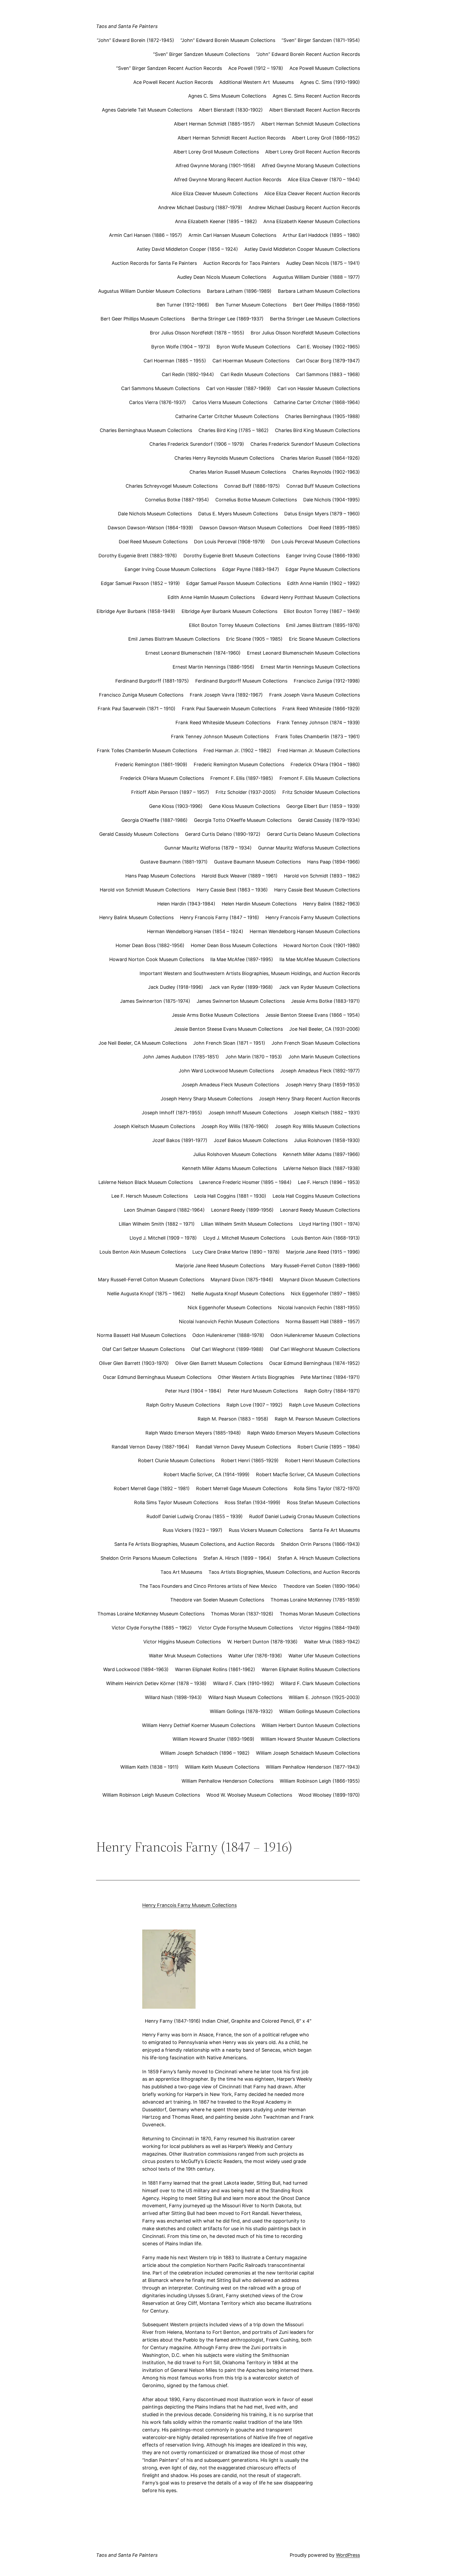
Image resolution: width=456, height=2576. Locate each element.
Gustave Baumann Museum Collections (257, 862)
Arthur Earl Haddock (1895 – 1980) (321, 235)
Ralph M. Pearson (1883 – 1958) (233, 1419)
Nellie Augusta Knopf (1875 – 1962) (146, 1294)
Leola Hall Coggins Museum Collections (316, 1196)
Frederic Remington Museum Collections (239, 764)
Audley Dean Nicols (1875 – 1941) (323, 263)
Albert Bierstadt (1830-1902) (231, 110)
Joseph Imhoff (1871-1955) (172, 1113)
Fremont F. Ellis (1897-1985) (242, 778)
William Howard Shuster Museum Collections (310, 1739)
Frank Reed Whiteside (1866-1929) (321, 709)
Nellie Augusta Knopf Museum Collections (238, 1294)
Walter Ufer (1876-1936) (255, 1656)
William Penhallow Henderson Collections (227, 1781)
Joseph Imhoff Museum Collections (248, 1113)
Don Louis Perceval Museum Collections (316, 542)
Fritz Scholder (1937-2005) (246, 792)
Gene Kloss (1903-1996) (176, 806)
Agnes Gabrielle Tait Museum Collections (147, 110)
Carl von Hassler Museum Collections (319, 388)
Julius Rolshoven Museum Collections (235, 1154)
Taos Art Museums (181, 1572)
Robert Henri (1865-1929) (250, 1460)
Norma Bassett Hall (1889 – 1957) (323, 1321)
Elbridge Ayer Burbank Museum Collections (229, 611)
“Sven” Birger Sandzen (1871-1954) (321, 40)
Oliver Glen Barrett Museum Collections (219, 1363)
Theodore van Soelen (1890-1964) (322, 1586)
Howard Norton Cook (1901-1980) (322, 945)
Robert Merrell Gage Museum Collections (242, 1488)
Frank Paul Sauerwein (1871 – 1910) (137, 709)
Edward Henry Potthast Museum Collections (311, 597)
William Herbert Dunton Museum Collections (311, 1725)
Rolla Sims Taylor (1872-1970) (327, 1488)
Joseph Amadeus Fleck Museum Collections (230, 1085)
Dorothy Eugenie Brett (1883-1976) (138, 556)
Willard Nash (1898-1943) (173, 1697)
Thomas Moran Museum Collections (320, 1614)
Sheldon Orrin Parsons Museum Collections (149, 1558)
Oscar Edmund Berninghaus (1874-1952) (315, 1363)
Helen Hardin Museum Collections (259, 904)
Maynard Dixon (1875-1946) (242, 1280)
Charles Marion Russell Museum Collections (238, 472)
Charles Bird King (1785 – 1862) (234, 430)
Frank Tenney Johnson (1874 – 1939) (318, 723)
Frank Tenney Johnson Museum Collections (220, 737)
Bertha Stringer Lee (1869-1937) (227, 319)
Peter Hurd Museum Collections (263, 1391)
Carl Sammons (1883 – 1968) (328, 374)
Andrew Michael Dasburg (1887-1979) (200, 207)
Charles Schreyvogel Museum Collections (172, 486)
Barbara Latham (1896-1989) (239, 291)
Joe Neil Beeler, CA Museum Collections (143, 1043)
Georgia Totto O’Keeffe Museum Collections (243, 820)
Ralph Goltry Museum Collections (183, 1405)
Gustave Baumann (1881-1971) (174, 862)
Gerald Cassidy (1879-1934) (329, 820)
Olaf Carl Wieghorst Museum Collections (315, 1349)
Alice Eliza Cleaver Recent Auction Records (312, 193)
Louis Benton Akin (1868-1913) (326, 1238)
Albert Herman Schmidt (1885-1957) (214, 124)
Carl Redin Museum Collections (255, 374)
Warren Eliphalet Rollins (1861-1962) (215, 1669)
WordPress (348, 2555)
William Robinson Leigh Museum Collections (151, 1795)
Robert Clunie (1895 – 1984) (329, 1447)
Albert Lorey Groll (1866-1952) (326, 138)
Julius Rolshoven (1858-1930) (327, 1140)
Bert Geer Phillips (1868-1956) (326, 305)
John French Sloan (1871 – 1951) (229, 1043)
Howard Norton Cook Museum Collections (157, 959)
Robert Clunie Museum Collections (176, 1460)
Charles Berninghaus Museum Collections (146, 430)
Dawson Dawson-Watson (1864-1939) (150, 528)
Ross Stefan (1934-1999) (253, 1502)
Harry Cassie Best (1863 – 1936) (232, 890)
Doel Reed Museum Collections (153, 542)
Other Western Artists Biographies (256, 1377)
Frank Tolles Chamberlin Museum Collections (147, 750)
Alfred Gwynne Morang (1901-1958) (215, 166)
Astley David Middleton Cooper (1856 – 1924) (187, 249)
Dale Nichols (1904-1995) (332, 500)
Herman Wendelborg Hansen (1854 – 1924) (195, 931)
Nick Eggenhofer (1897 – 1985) (325, 1294)
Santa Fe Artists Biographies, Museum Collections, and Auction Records (194, 1544)
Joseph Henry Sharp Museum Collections (207, 1099)
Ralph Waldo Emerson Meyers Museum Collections (304, 1433)
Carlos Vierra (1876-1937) (158, 402)
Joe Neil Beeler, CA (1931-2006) (325, 1029)
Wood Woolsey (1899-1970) (329, 1795)
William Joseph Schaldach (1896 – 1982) (205, 1753)
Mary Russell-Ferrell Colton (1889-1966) (315, 1266)
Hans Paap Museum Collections (160, 876)
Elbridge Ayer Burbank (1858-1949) (136, 611)
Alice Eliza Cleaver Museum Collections (215, 193)
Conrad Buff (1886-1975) (252, 486)
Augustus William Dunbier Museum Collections (149, 291)
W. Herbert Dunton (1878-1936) (262, 1642)
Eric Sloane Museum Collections (324, 639)
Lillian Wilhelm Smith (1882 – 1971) (157, 1224)
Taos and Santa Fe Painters (127, 26)
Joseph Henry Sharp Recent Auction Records (309, 1099)
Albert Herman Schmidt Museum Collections (311, 124)
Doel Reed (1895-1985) (334, 528)
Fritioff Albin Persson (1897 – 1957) (170, 792)
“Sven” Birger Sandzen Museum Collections (201, 54)
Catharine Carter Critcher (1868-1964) (317, 402)
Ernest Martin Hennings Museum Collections (310, 667)
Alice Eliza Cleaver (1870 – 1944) (324, 179)
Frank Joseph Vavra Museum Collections (315, 695)
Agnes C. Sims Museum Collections (227, 96)
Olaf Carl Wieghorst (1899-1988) (227, 1349)
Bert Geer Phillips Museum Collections (143, 319)
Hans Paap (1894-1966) (334, 862)
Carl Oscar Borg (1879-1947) (328, 361)
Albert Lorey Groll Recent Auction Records (313, 152)
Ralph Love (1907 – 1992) (255, 1405)
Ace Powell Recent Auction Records (173, 82)
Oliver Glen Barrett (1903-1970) (134, 1363)
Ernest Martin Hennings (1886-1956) (213, 667)
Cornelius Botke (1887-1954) (177, 500)
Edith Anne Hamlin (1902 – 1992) (324, 583)
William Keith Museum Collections (222, 1767)
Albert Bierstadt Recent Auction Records (315, 110)
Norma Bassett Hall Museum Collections (141, 1335)
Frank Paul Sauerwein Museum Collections (229, 709)
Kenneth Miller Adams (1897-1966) (321, 1154)
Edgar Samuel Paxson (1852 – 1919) (140, 583)
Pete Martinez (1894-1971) (330, 1377)
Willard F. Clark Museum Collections (320, 1683)
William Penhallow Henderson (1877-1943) (313, 1767)
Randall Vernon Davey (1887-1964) (151, 1447)
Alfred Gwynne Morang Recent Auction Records (228, 179)
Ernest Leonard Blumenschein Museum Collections (303, 653)
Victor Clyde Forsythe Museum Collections (246, 1628)
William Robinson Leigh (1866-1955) (320, 1781)
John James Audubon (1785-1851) (181, 1057)
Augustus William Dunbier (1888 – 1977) (316, 277)
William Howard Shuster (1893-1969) (213, 1739)
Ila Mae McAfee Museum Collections (320, 959)
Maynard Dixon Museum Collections (320, 1280)
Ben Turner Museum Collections (251, 305)
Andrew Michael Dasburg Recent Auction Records (304, 207)
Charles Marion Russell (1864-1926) (320, 458)
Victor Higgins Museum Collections (182, 1642)
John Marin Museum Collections (324, 1057)
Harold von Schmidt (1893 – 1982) (322, 876)
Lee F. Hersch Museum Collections (150, 1196)
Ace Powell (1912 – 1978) (256, 68)
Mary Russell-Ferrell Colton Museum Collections (151, 1280)
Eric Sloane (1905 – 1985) (254, 639)
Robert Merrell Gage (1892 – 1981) (152, 1488)
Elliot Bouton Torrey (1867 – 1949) (322, 611)
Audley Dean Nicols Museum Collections (222, 277)
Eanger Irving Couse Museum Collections (170, 569)
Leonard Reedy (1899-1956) (242, 1210)
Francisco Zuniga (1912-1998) (327, 681)
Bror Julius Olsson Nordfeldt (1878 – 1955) (197, 333)
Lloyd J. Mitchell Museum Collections (244, 1238)
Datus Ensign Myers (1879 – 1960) (322, 514)
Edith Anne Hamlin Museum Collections (211, 597)
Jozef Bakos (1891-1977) (180, 1140)
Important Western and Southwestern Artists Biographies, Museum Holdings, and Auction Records (250, 973)
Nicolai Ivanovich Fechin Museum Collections (229, 1321)
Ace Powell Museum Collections (325, 68)
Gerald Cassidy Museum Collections (139, 834)
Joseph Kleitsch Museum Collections (154, 1126)
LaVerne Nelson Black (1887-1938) (322, 1168)
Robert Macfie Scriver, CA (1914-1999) (207, 1474)
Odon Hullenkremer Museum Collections (315, 1335)
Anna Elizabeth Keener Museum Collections (312, 221)
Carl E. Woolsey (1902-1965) (328, 347)
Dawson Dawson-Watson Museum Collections (251, 528)
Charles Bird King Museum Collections (317, 430)
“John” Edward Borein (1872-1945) (136, 40)
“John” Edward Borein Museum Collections (228, 40)
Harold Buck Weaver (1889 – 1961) (240, 876)
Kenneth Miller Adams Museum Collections (229, 1168)
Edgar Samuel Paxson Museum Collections (234, 583)
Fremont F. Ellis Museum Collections (320, 778)
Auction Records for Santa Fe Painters (154, 263)
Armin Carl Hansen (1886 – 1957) (146, 235)
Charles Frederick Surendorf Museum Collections (305, 444)
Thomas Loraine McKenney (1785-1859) (315, 1600)
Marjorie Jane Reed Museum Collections (220, 1266)
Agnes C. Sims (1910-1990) (330, 82)
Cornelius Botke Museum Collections (256, 500)
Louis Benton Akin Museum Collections (143, 1252)
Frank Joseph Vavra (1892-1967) (226, 695)
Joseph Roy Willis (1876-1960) (235, 1126)
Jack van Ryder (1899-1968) (241, 987)
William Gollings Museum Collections (320, 1711)
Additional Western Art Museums (256, 82)
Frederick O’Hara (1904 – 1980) (325, 764)
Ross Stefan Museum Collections (323, 1502)
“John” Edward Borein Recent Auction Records (308, 54)
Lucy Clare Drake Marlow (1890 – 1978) (236, 1252)
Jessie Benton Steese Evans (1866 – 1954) (313, 1015)
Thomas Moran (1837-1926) (242, 1614)
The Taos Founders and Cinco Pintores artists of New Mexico (208, 1586)
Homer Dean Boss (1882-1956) (150, 945)
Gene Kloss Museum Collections (244, 806)
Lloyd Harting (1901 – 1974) (329, 1224)
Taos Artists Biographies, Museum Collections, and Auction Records (284, 1572)
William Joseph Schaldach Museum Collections (308, 1753)
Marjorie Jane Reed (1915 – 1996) (323, 1252)
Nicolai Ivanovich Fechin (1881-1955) (319, 1308)
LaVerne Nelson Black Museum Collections (146, 1182)
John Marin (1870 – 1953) (254, 1057)
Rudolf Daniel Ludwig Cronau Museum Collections (305, 1516)
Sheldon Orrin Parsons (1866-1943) (320, 1544)
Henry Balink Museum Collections (136, 917)
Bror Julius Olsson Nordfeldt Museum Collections (305, 333)
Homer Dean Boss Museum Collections (234, 945)
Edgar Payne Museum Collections (323, 569)
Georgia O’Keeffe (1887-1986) (155, 820)
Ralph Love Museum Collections (324, 1405)
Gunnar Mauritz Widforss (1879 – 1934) (208, 848)
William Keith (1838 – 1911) (149, 1767)
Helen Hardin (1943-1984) (186, 904)
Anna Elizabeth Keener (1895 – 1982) (216, 221)
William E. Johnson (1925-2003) (324, 1697)
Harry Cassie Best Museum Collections (317, 890)
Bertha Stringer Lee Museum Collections (315, 319)
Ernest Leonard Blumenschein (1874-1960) (193, 653)
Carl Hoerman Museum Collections (251, 361)
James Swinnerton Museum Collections (241, 1001)
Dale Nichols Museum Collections (155, 514)
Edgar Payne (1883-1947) (251, 569)
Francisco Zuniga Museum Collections (141, 695)
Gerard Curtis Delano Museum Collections (313, 834)
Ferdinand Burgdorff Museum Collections (241, 681)
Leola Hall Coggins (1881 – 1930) (230, 1196)
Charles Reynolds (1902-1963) (326, 472)
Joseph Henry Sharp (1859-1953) (323, 1085)
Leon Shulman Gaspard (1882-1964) (164, 1210)
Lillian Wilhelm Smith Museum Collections (247, 1224)
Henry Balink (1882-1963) (331, 904)
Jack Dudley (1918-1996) (176, 987)
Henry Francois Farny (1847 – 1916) (220, 917)
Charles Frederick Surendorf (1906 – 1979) (197, 444)
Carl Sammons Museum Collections (160, 388)
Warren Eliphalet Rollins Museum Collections (311, 1669)
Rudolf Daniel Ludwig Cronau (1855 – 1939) (195, 1516)
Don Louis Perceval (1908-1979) (229, 542)
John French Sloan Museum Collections (316, 1043)
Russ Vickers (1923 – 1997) (193, 1530)
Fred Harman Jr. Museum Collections (319, 750)
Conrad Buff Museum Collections (323, 486)
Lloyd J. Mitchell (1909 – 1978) (163, 1238)
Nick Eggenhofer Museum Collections (230, 1308)
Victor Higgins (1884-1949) (330, 1628)
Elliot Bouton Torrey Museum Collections (234, 625)
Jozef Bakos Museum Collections (251, 1140)
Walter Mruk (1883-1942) (332, 1642)
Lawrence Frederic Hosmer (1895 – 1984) (245, 1182)
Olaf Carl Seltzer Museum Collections (143, 1349)
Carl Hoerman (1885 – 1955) (175, 361)
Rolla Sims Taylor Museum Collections (176, 1502)
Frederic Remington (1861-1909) (151, 764)
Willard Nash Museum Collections (245, 1697)
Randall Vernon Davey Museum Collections (243, 1447)
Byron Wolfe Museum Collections (253, 347)
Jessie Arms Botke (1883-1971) (326, 1001)
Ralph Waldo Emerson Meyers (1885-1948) (193, 1433)
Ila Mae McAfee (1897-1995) (242, 959)
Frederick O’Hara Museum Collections (162, 778)
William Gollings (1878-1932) (241, 1711)
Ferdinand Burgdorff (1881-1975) (152, 681)
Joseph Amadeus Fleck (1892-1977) (320, 1071)
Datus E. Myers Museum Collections (238, 514)
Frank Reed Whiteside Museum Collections (223, 723)
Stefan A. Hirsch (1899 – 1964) (237, 1558)
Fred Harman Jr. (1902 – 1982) (237, 750)
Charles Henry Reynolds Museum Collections (224, 458)
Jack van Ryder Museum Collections (320, 987)
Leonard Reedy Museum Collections (320, 1210)
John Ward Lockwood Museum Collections (226, 1071)
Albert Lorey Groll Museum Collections (216, 152)
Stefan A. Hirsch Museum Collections (319, 1558)
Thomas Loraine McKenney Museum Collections (151, 1614)
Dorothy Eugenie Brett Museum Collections (232, 556)
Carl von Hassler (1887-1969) (239, 388)
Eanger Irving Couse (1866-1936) (323, 556)
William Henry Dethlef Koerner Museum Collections (199, 1725)
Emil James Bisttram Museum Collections (174, 639)
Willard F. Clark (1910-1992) (244, 1683)
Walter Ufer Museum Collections (324, 1656)
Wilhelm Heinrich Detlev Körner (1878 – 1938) (156, 1683)
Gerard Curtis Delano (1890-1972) (223, 834)
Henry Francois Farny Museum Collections (313, 917)
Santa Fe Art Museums (335, 1530)
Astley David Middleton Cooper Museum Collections (302, 249)
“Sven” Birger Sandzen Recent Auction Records (169, 68)
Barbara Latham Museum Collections (319, 291)
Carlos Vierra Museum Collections (230, 402)
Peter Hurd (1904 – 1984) (193, 1391)
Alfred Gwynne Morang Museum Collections (311, 166)
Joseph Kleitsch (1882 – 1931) (327, 1113)
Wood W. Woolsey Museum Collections (249, 1795)
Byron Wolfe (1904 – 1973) (181, 347)
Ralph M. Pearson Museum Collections (317, 1419)
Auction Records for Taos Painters (241, 263)
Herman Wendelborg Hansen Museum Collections (305, 931)
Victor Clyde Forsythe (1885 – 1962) (152, 1628)
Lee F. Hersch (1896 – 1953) (329, 1182)
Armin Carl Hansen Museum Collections (232, 235)
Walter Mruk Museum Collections (185, 1656)
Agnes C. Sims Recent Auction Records (316, 96)
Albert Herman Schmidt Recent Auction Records (232, 138)
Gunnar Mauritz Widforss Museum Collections (309, 848)
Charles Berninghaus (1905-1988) (322, 416)
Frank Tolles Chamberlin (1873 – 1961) (318, 737)
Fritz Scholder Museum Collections (321, 792)
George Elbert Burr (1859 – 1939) (323, 806)
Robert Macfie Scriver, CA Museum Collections (308, 1474)
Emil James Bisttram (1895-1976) (323, 625)
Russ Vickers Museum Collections (266, 1530)
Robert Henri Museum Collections (322, 1460)
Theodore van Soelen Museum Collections (217, 1600)
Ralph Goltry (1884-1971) (332, 1391)
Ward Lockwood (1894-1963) (136, 1669)
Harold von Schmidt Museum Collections (145, 890)
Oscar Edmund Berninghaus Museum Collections (157, 1377)
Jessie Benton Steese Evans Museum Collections (229, 1029)
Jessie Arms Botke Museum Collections (215, 1015)
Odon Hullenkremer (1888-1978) (228, 1335)
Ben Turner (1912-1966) (183, 305)
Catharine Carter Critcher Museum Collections (227, 416)
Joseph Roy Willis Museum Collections (317, 1126)
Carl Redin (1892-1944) (188, 374)
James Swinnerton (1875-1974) (155, 1001)
